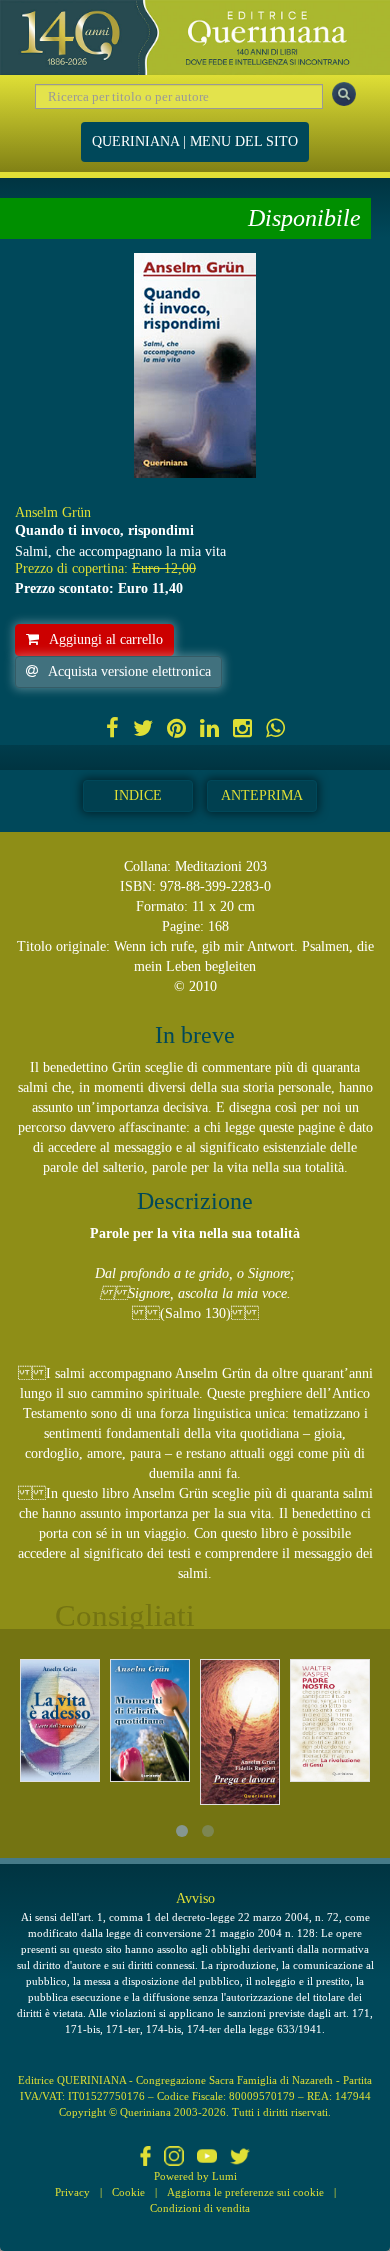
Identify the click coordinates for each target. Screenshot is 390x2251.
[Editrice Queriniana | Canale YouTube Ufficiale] (207, 2158)
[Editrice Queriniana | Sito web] (195, 37)
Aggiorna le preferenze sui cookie (245, 2192)
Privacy (72, 2192)
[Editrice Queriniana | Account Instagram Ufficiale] (174, 2158)
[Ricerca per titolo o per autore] (344, 94)
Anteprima (262, 795)
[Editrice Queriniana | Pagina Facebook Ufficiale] (146, 2158)
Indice (138, 795)
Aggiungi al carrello (106, 639)
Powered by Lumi (195, 2176)
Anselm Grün (53, 512)
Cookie (128, 2192)
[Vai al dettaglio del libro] (60, 1720)
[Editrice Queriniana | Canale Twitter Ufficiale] (240, 2158)
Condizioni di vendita (200, 2208)
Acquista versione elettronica (129, 671)
